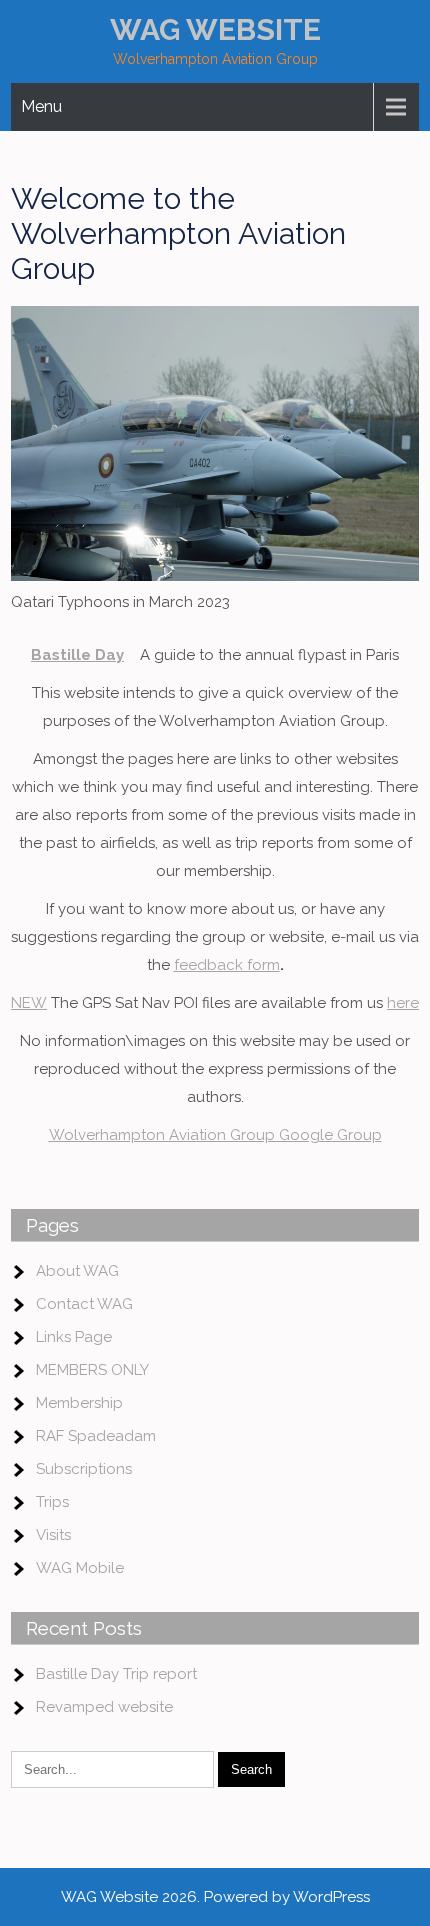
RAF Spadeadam (96, 1436)
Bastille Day (77, 655)
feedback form (227, 965)
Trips (52, 1502)
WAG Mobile (80, 1568)
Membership (79, 1403)
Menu (41, 106)
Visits (53, 1535)
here (403, 1003)
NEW (29, 1003)
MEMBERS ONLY (92, 1370)
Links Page (74, 1337)
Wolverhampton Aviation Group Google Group (215, 1135)
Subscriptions (84, 1469)
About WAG (77, 1271)
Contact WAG (84, 1304)
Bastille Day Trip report (116, 1674)
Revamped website (104, 1707)
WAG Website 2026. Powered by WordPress (215, 1897)
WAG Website (215, 29)
